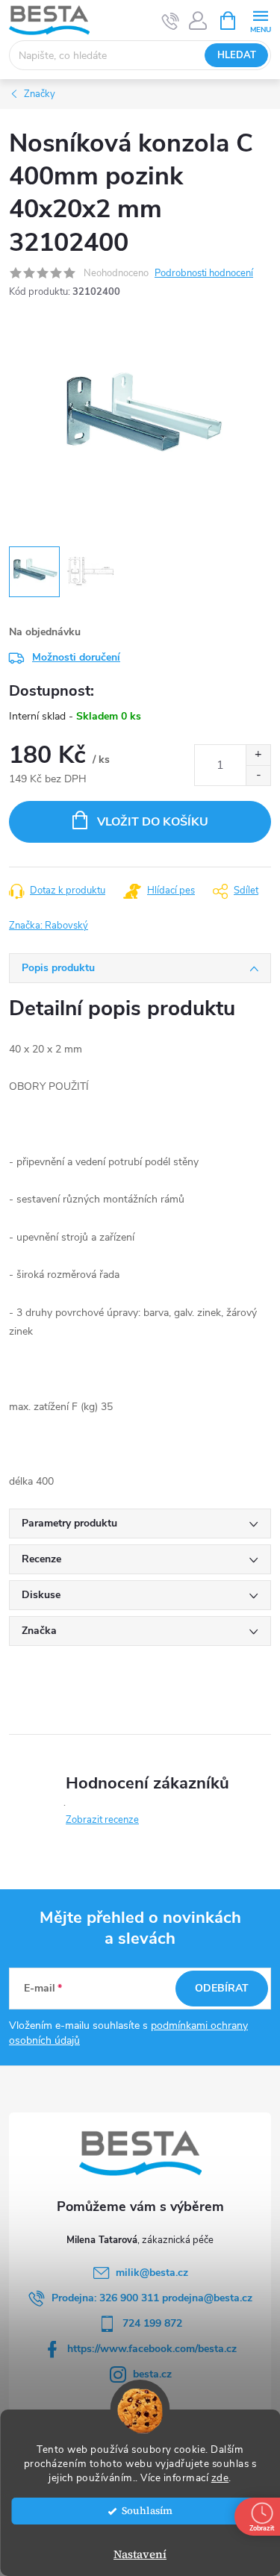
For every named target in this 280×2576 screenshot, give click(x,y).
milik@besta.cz (152, 2273)
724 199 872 (152, 2323)
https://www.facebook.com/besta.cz (152, 2349)
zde (220, 2478)
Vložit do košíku (153, 822)
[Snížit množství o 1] (258, 775)
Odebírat (222, 1988)
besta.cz (152, 2374)
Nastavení (140, 2554)
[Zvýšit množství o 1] (258, 755)
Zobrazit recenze (102, 1820)
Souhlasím (147, 2511)
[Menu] (260, 20)
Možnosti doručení (76, 657)
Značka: (49, 926)
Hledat (237, 55)
